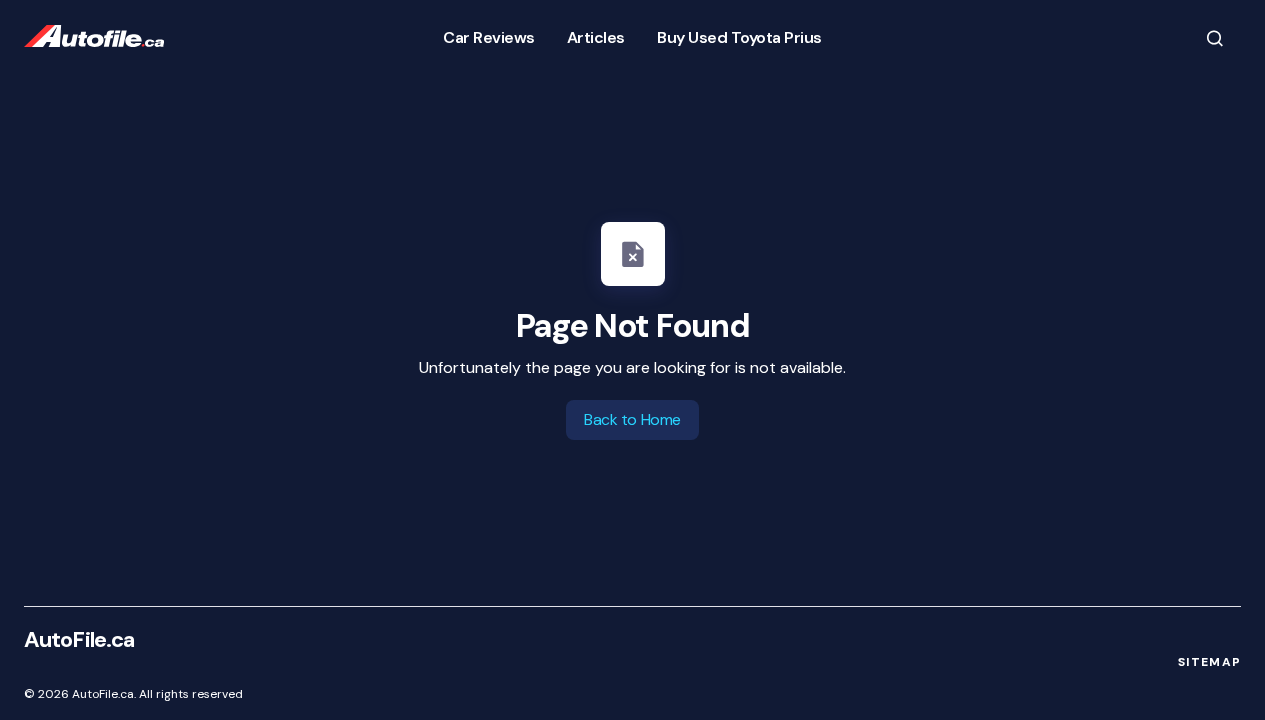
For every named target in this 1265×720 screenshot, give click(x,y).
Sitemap (1209, 662)
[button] (1215, 37)
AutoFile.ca (79, 639)
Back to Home (632, 419)
